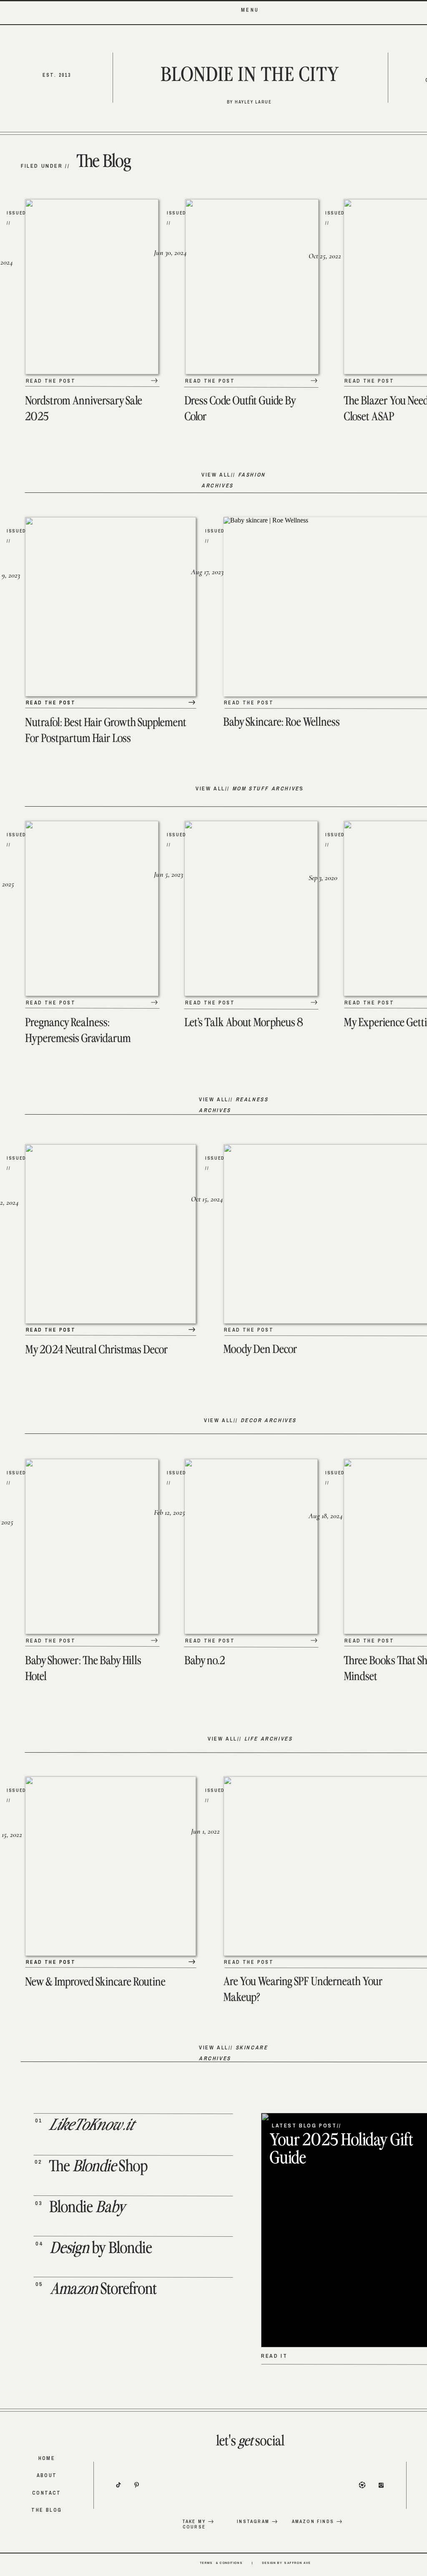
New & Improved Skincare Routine (95, 1982)
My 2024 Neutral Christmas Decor (97, 1350)
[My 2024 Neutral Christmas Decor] (192, 1330)
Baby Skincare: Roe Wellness (281, 722)
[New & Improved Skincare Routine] (192, 1962)
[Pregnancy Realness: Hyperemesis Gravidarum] (154, 1002)
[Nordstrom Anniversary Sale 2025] (154, 381)
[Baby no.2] (314, 1640)
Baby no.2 (205, 1661)
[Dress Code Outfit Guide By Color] (314, 381)
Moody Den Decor (260, 1350)
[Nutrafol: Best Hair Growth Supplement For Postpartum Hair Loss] (192, 702)
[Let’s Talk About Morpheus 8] (314, 1002)
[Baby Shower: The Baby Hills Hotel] (154, 1640)
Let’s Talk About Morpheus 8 (244, 1023)
